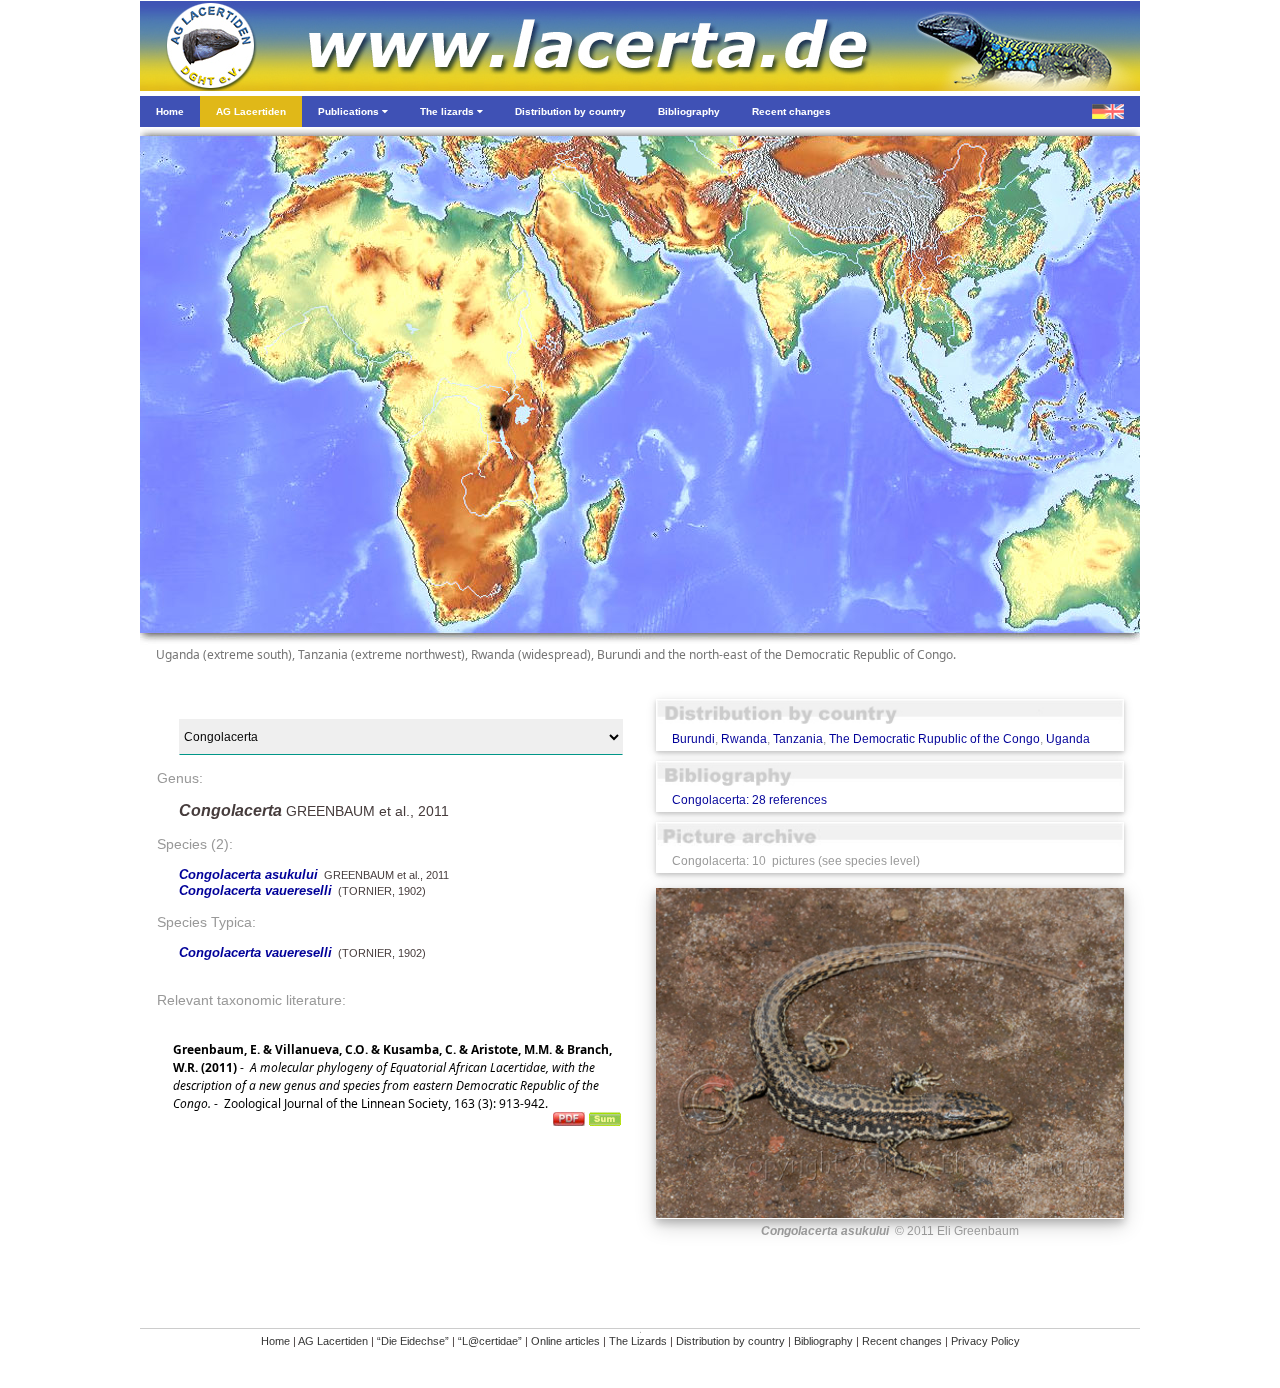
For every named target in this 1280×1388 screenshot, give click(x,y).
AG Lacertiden (333, 1341)
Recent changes (902, 1341)
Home (275, 1341)
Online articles (565, 1341)
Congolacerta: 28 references (749, 800)
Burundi (693, 739)
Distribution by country (730, 1341)
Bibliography (823, 1341)
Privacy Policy (985, 1341)
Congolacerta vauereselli (255, 890)
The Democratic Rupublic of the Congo (934, 739)
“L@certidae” (490, 1341)
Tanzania (798, 739)
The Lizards (638, 1341)
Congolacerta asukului (248, 874)
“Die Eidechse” (413, 1341)
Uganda (1068, 739)
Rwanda (744, 739)
